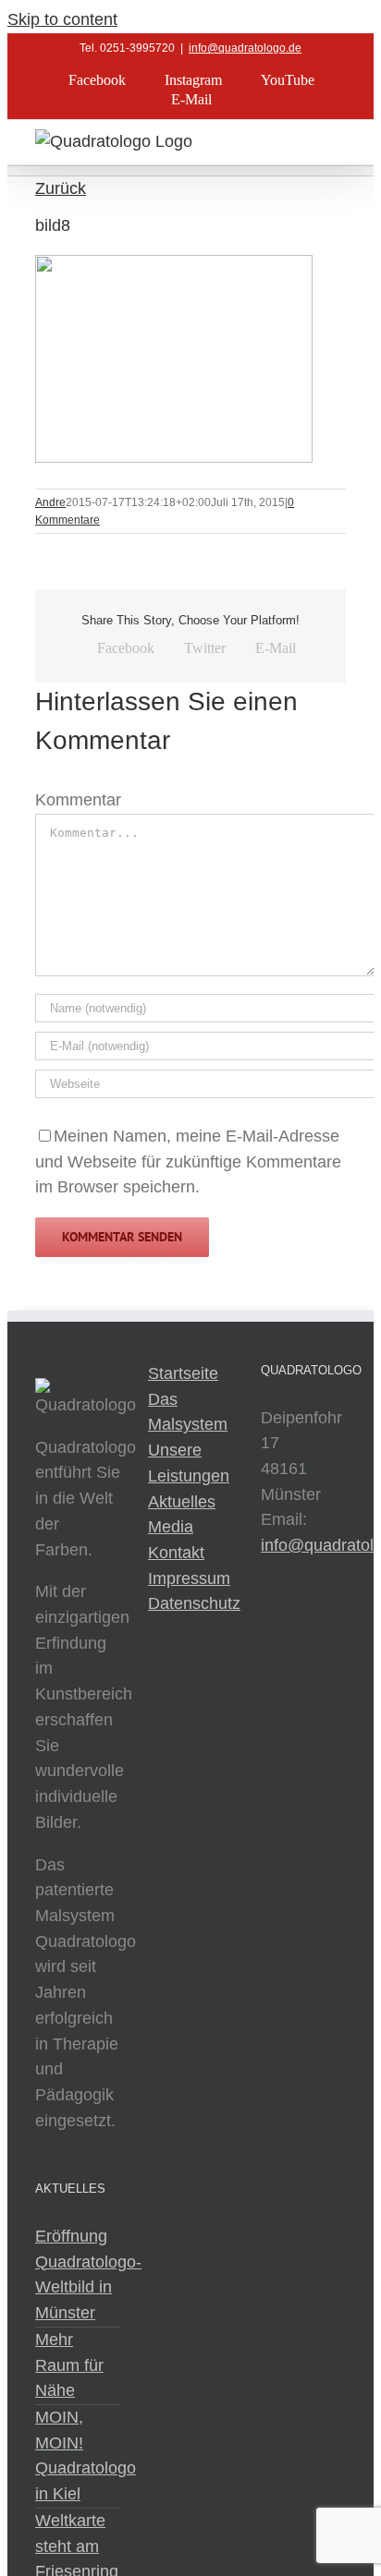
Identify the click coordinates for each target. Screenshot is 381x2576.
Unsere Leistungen (189, 1463)
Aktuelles (182, 1502)
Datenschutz (190, 1603)
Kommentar (78, 800)
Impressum (189, 1578)
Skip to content (62, 19)
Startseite (183, 1373)
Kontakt (176, 1553)
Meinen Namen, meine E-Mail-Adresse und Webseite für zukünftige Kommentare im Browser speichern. (188, 1161)
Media (171, 1527)
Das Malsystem (188, 1412)
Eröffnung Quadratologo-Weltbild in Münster (78, 2274)
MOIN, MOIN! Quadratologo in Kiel (78, 2455)
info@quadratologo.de (245, 48)
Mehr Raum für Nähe (69, 2365)
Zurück (61, 188)
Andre (50, 502)
